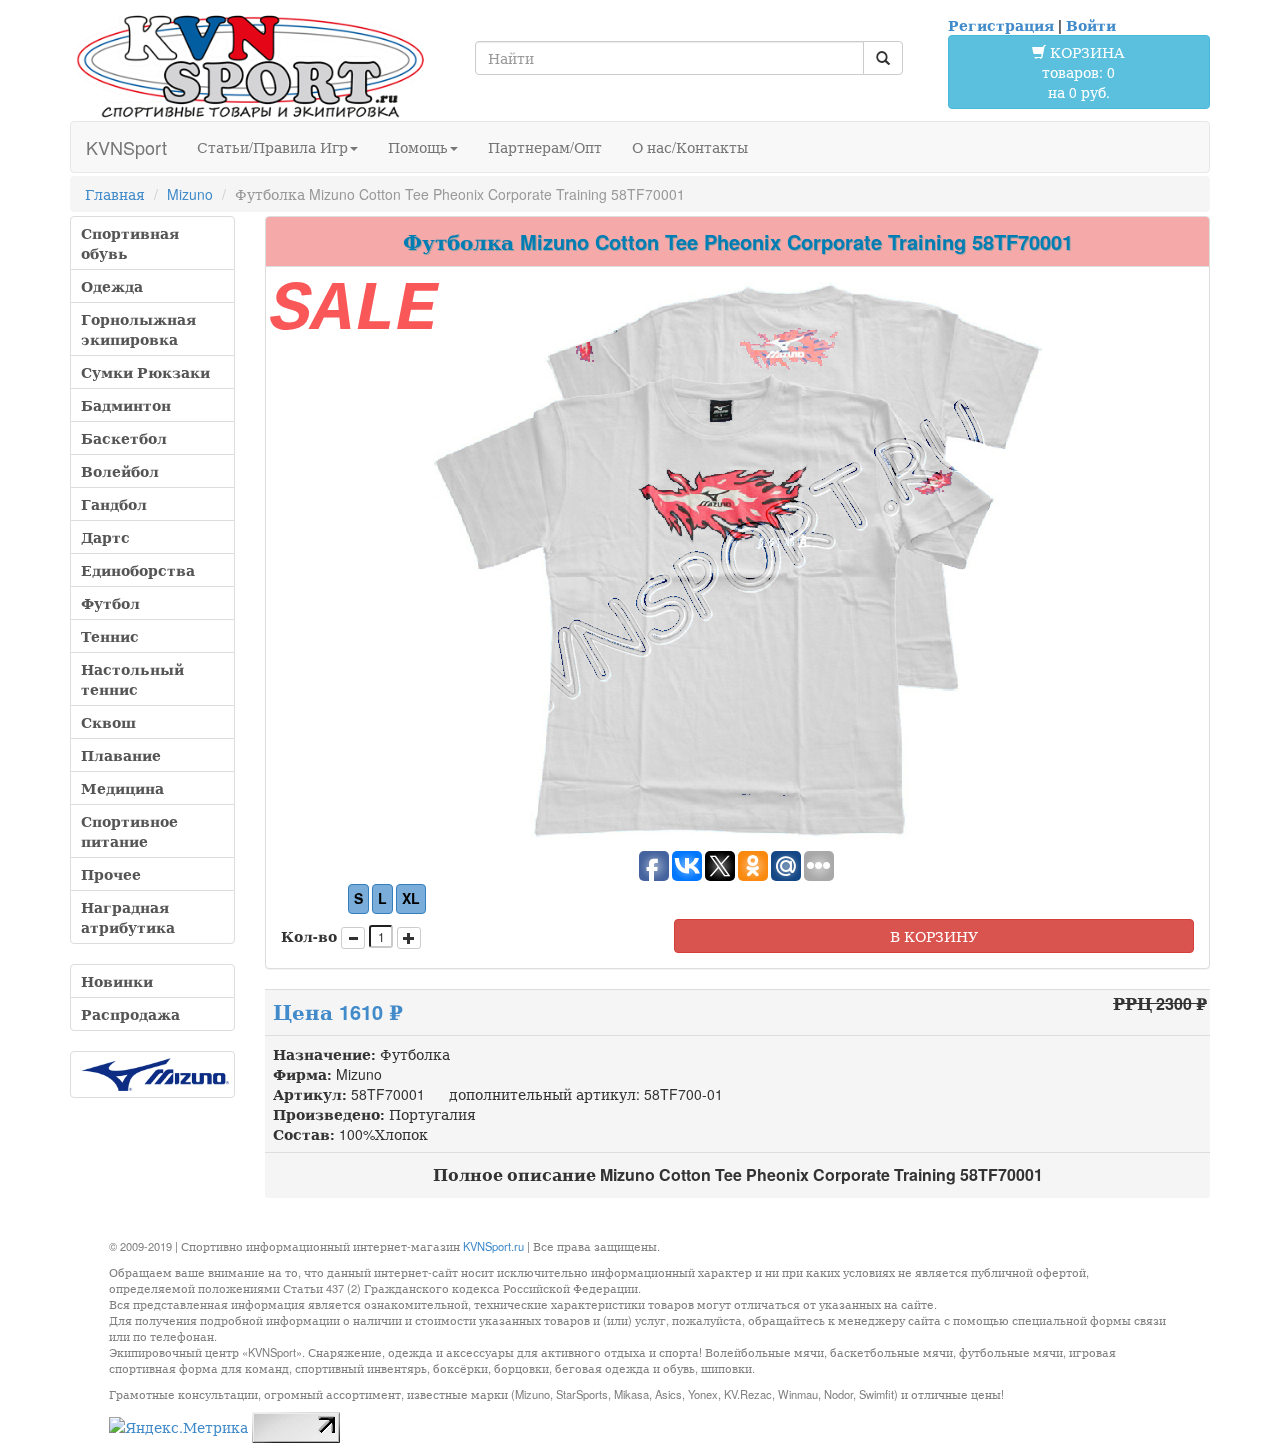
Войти (1091, 25)
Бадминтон (126, 405)
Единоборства (138, 570)
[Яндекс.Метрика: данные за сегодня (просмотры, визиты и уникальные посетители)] (178, 1427)
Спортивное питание (129, 831)
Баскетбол (124, 438)
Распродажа (130, 1014)
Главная (115, 194)
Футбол (110, 603)
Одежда (112, 286)
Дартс (105, 537)
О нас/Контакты (690, 147)
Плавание (121, 755)
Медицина (122, 788)
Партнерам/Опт (545, 147)
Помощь (418, 147)
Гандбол (114, 504)
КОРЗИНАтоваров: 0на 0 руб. (1083, 72)
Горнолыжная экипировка (138, 329)
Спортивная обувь (130, 243)
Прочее (111, 874)
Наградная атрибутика (128, 917)
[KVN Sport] (250, 65)
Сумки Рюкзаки (145, 372)
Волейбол (120, 471)
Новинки (117, 981)
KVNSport (126, 147)
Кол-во (309, 936)
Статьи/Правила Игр (272, 147)
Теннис (110, 636)
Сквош (108, 722)
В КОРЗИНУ (934, 936)
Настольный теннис (132, 679)
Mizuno (190, 194)
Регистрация (1001, 25)
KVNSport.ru (493, 1246)
